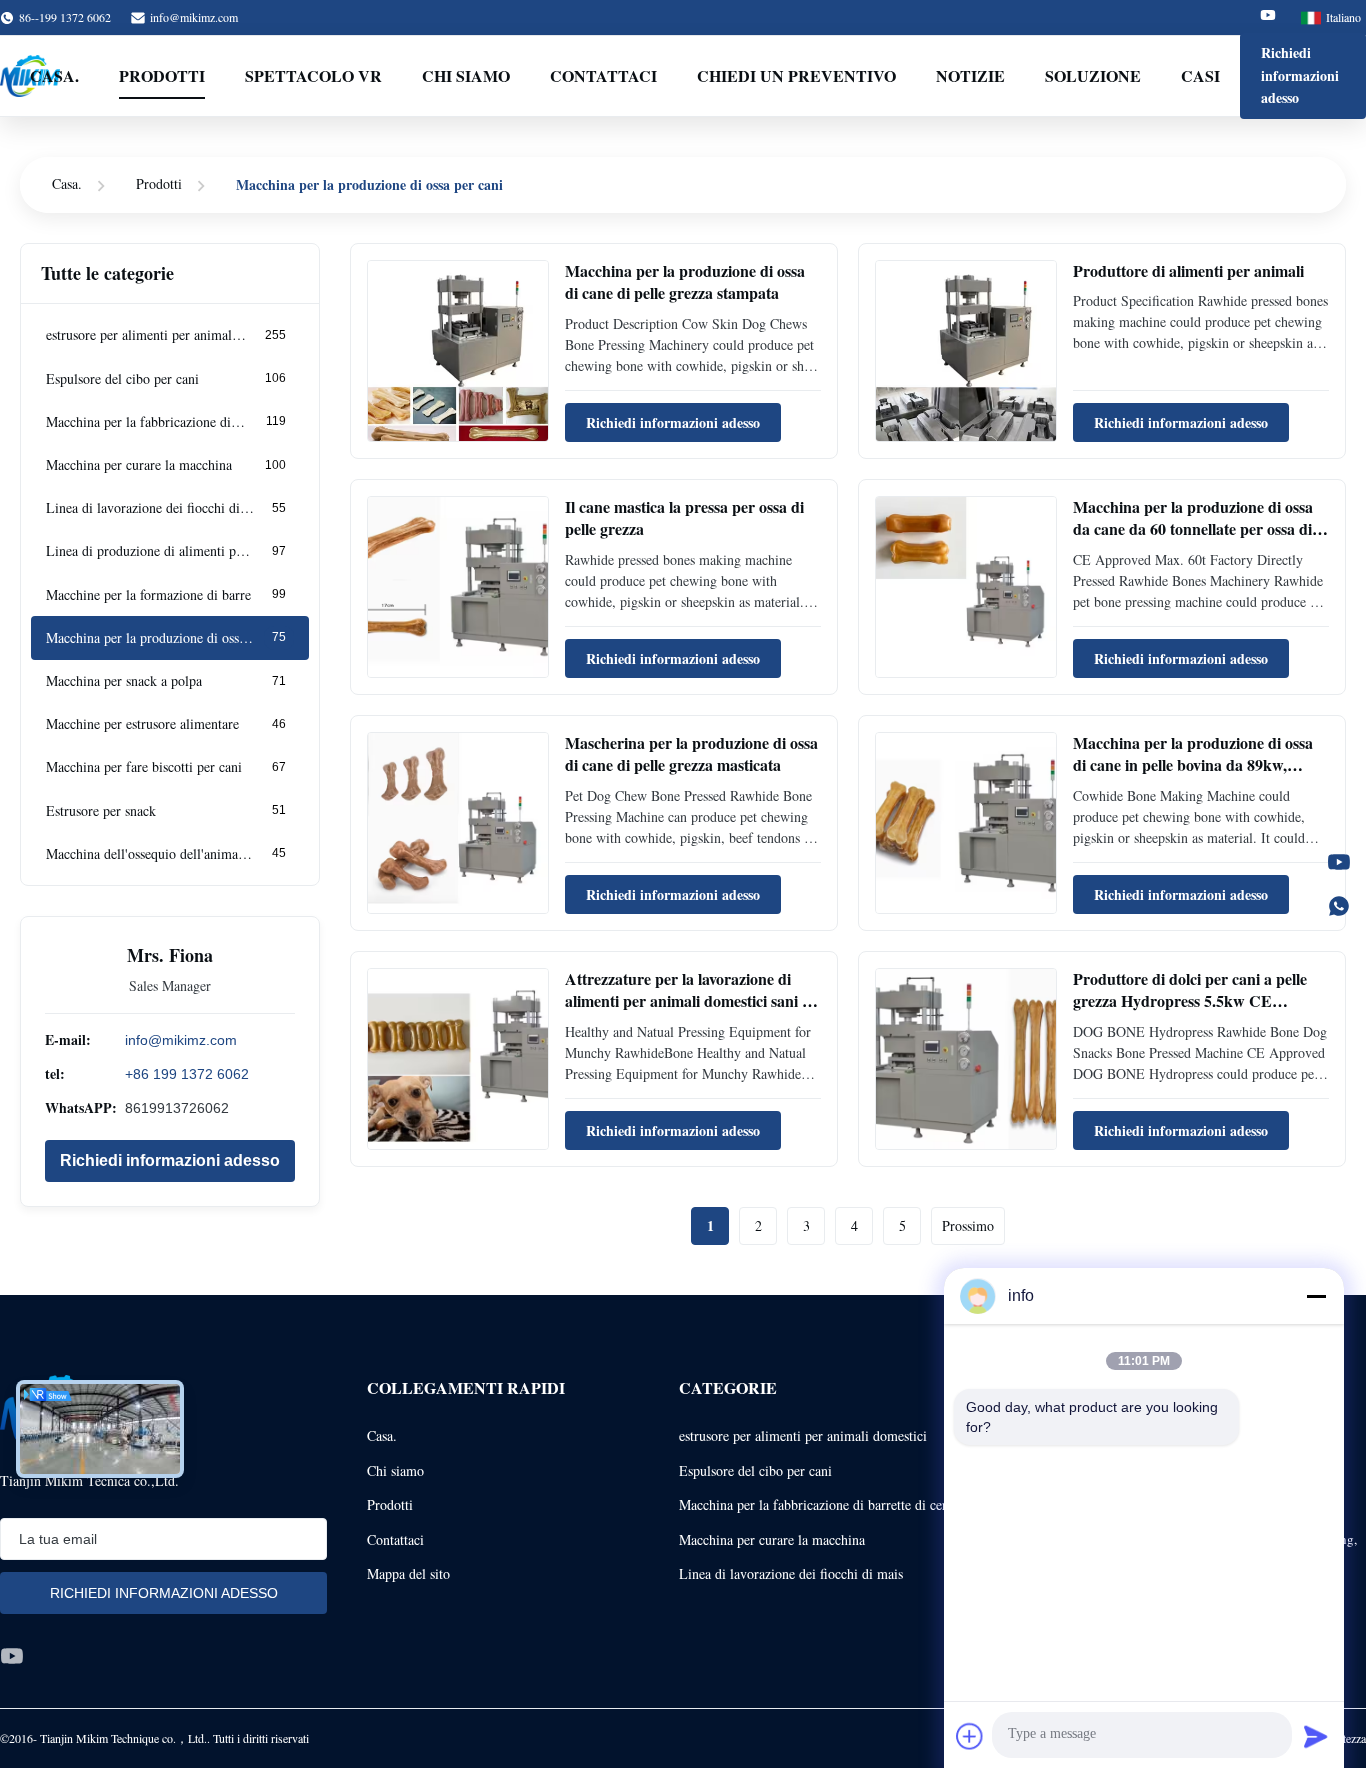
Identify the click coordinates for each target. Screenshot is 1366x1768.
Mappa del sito (408, 1573)
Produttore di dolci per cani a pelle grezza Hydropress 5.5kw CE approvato (1190, 1001)
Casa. (54, 75)
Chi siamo (395, 1470)
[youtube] (12, 1656)
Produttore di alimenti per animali (1188, 270)
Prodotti (162, 75)
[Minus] (1316, 1296)
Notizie (970, 75)
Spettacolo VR (313, 75)
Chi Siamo (466, 75)
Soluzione (1093, 75)
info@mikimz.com (194, 17)
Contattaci (603, 75)
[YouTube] (1339, 862)
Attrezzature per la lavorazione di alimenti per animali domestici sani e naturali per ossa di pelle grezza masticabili (687, 1012)
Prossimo (968, 1225)
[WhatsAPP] (1339, 906)
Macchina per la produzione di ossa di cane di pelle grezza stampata (685, 281)
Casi (1200, 75)
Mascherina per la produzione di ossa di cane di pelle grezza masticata (691, 753)
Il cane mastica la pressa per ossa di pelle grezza (684, 517)
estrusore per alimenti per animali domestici (803, 1435)
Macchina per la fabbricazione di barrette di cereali (823, 1504)
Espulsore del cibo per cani (755, 1470)
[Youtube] (1268, 17)
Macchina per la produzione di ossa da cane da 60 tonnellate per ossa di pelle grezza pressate (1193, 529)
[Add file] (970, 1736)
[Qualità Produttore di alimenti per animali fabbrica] (966, 351)
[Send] (1316, 1736)
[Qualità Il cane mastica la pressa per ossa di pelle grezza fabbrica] (458, 587)
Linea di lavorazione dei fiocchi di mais (791, 1573)
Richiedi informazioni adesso (1300, 75)
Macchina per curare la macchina (772, 1539)
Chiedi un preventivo (796, 75)
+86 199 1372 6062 (187, 1074)
